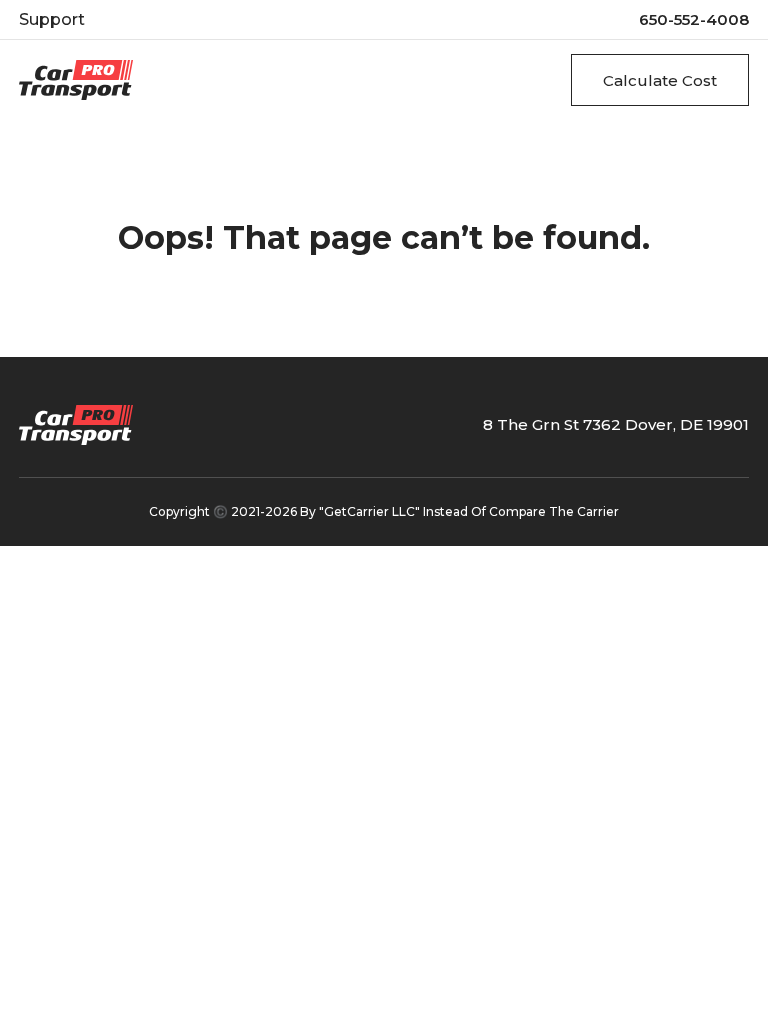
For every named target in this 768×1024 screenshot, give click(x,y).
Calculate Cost (660, 80)
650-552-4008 (694, 19)
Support (52, 19)
